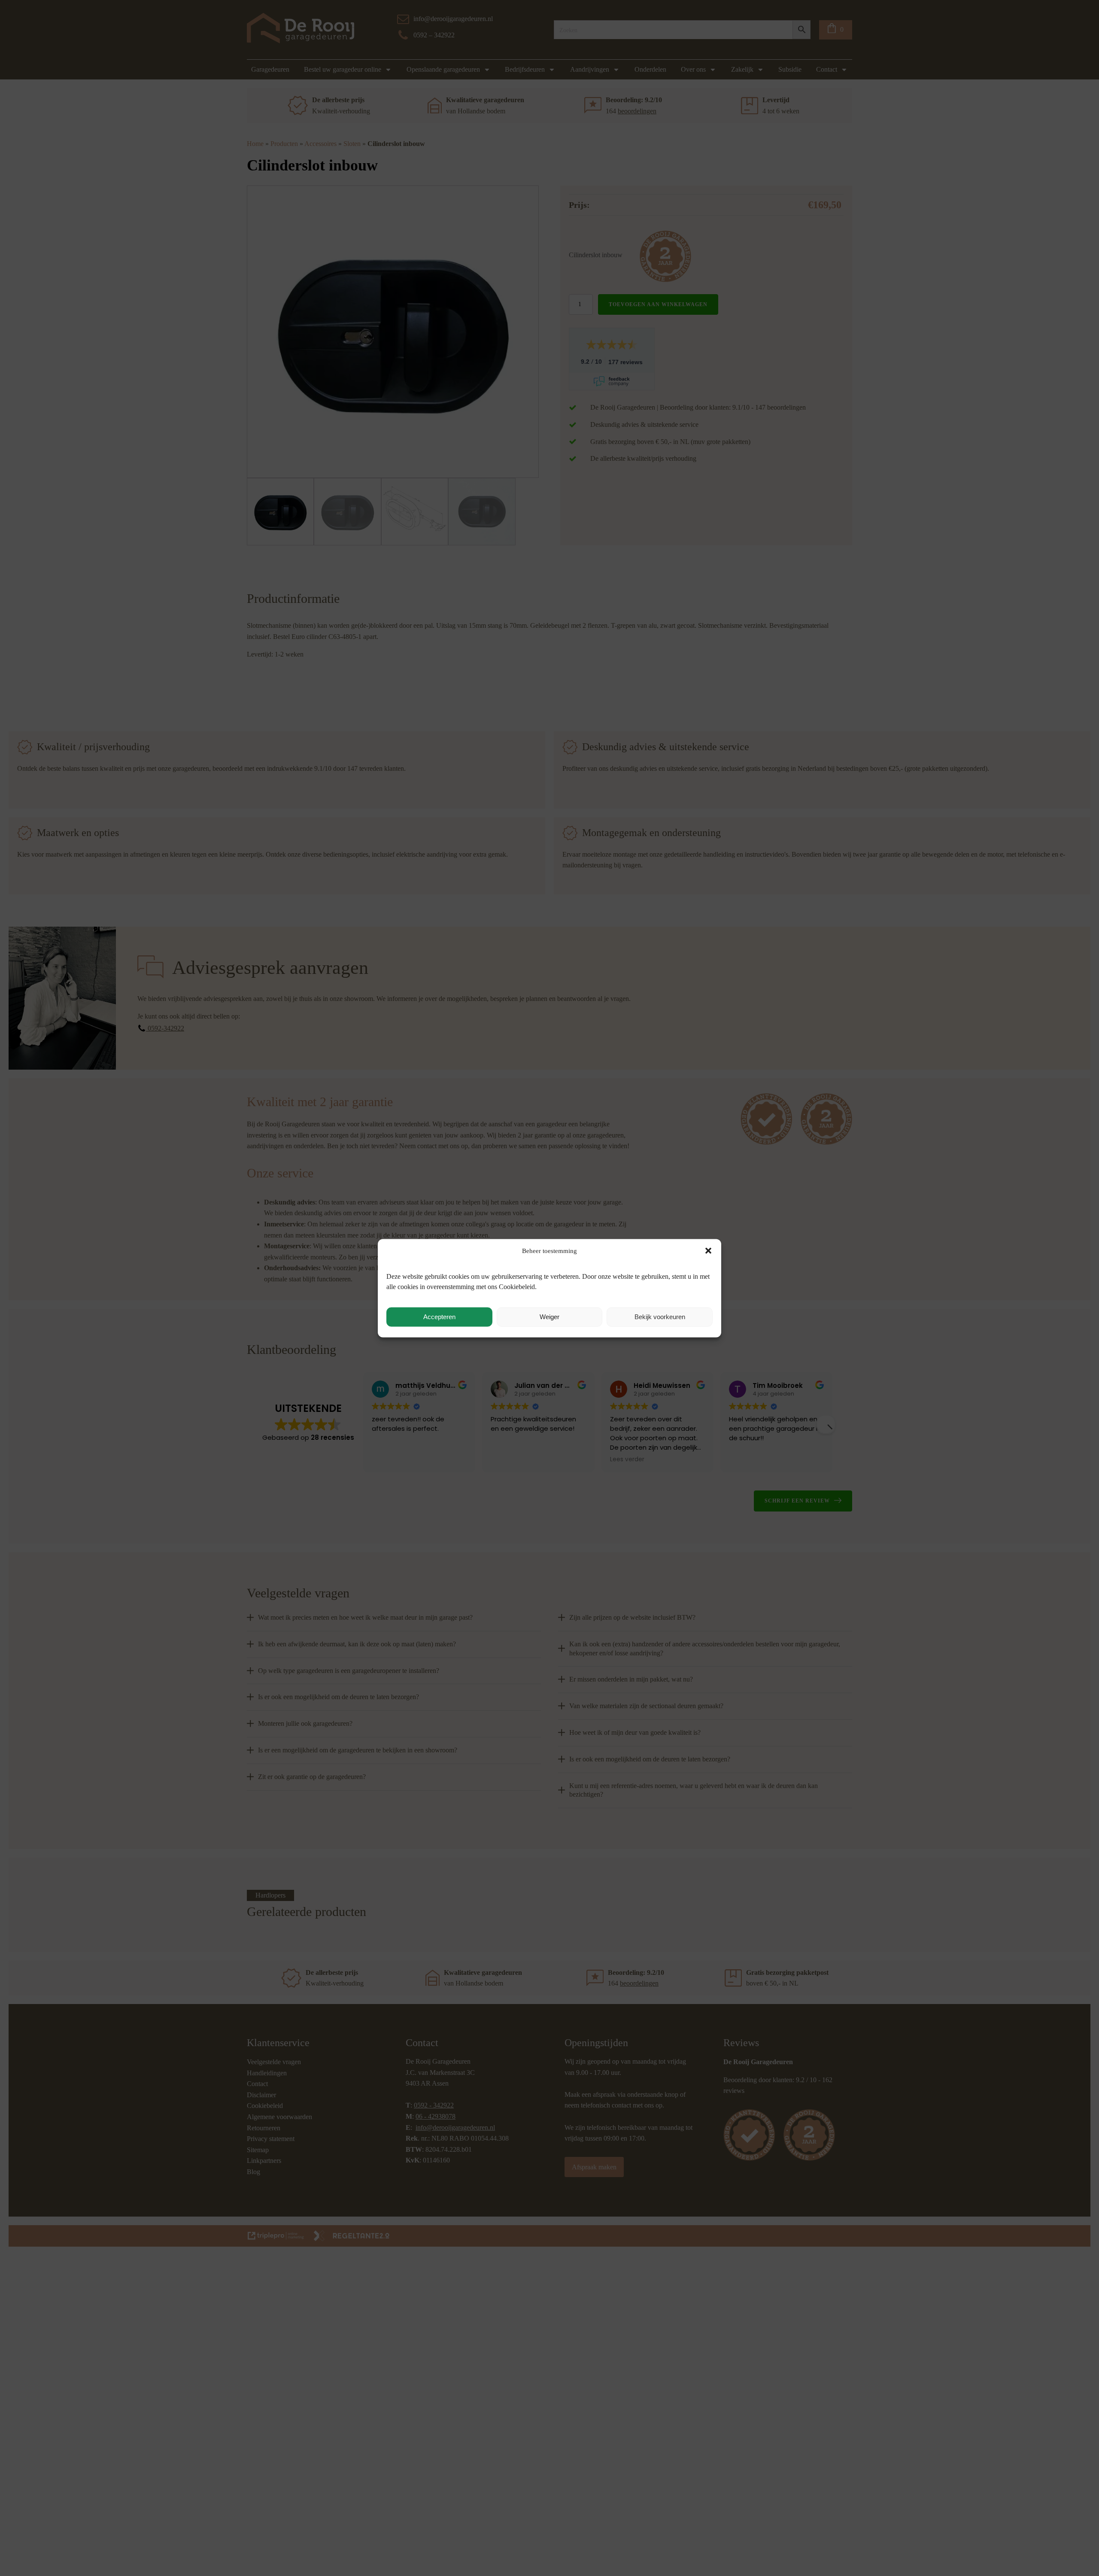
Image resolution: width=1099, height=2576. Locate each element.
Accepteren (439, 1317)
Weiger (549, 1317)
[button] (708, 1250)
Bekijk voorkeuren (660, 1317)
